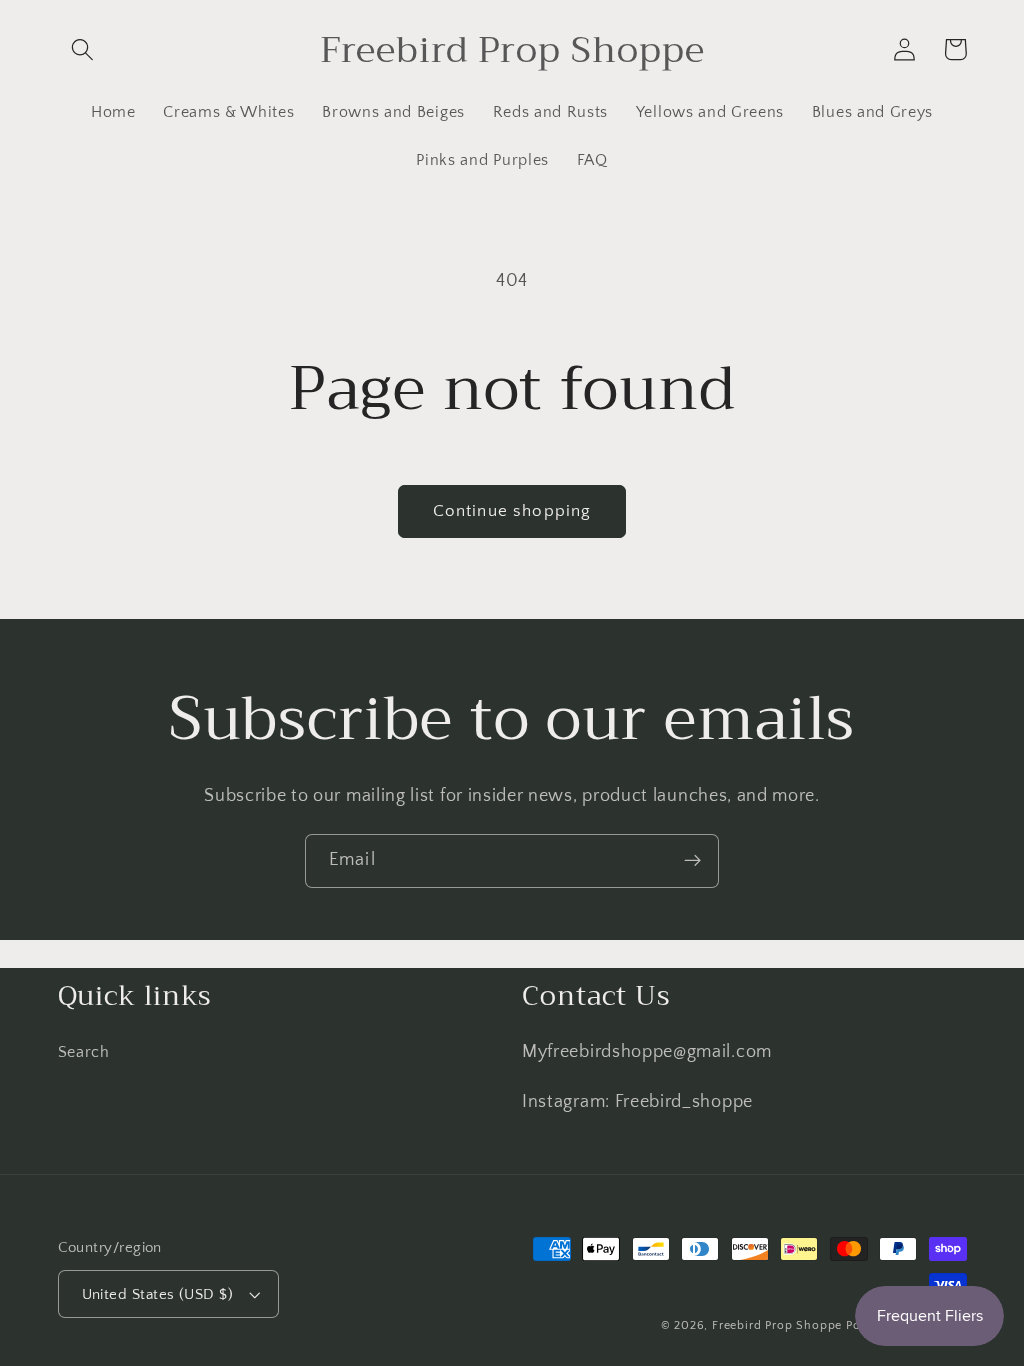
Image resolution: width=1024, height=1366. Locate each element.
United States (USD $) (158, 1294)
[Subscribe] (692, 861)
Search (84, 1052)
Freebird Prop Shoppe (777, 1325)
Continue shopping (512, 510)
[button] (83, 49)
